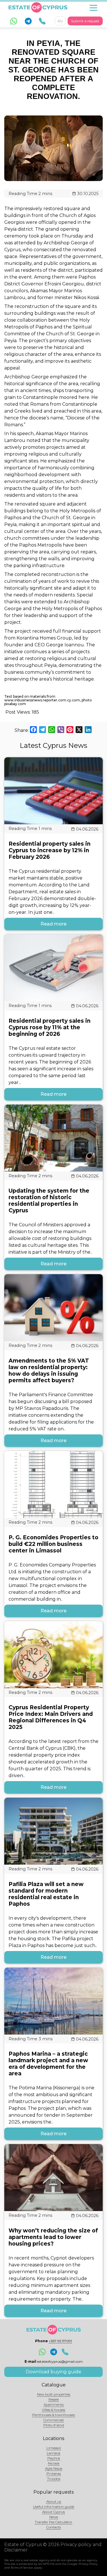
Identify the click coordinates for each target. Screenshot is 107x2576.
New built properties (54, 2394)
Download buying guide (53, 2372)
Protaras (54, 2474)
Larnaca (53, 2453)
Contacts (53, 2527)
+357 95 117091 (60, 2341)
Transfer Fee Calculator (53, 2522)
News (54, 2517)
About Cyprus (53, 2512)
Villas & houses (53, 2410)
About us (54, 2501)
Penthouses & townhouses (53, 2415)
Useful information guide (54, 2507)
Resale (54, 2399)
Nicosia (54, 2463)
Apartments (54, 2405)
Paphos (54, 2458)
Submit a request (85, 21)
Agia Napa (54, 2468)
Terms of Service (22, 2568)
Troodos (54, 2479)
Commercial (53, 2420)
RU (60, 21)
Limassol (54, 2448)
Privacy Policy (88, 2564)
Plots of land (54, 2425)
